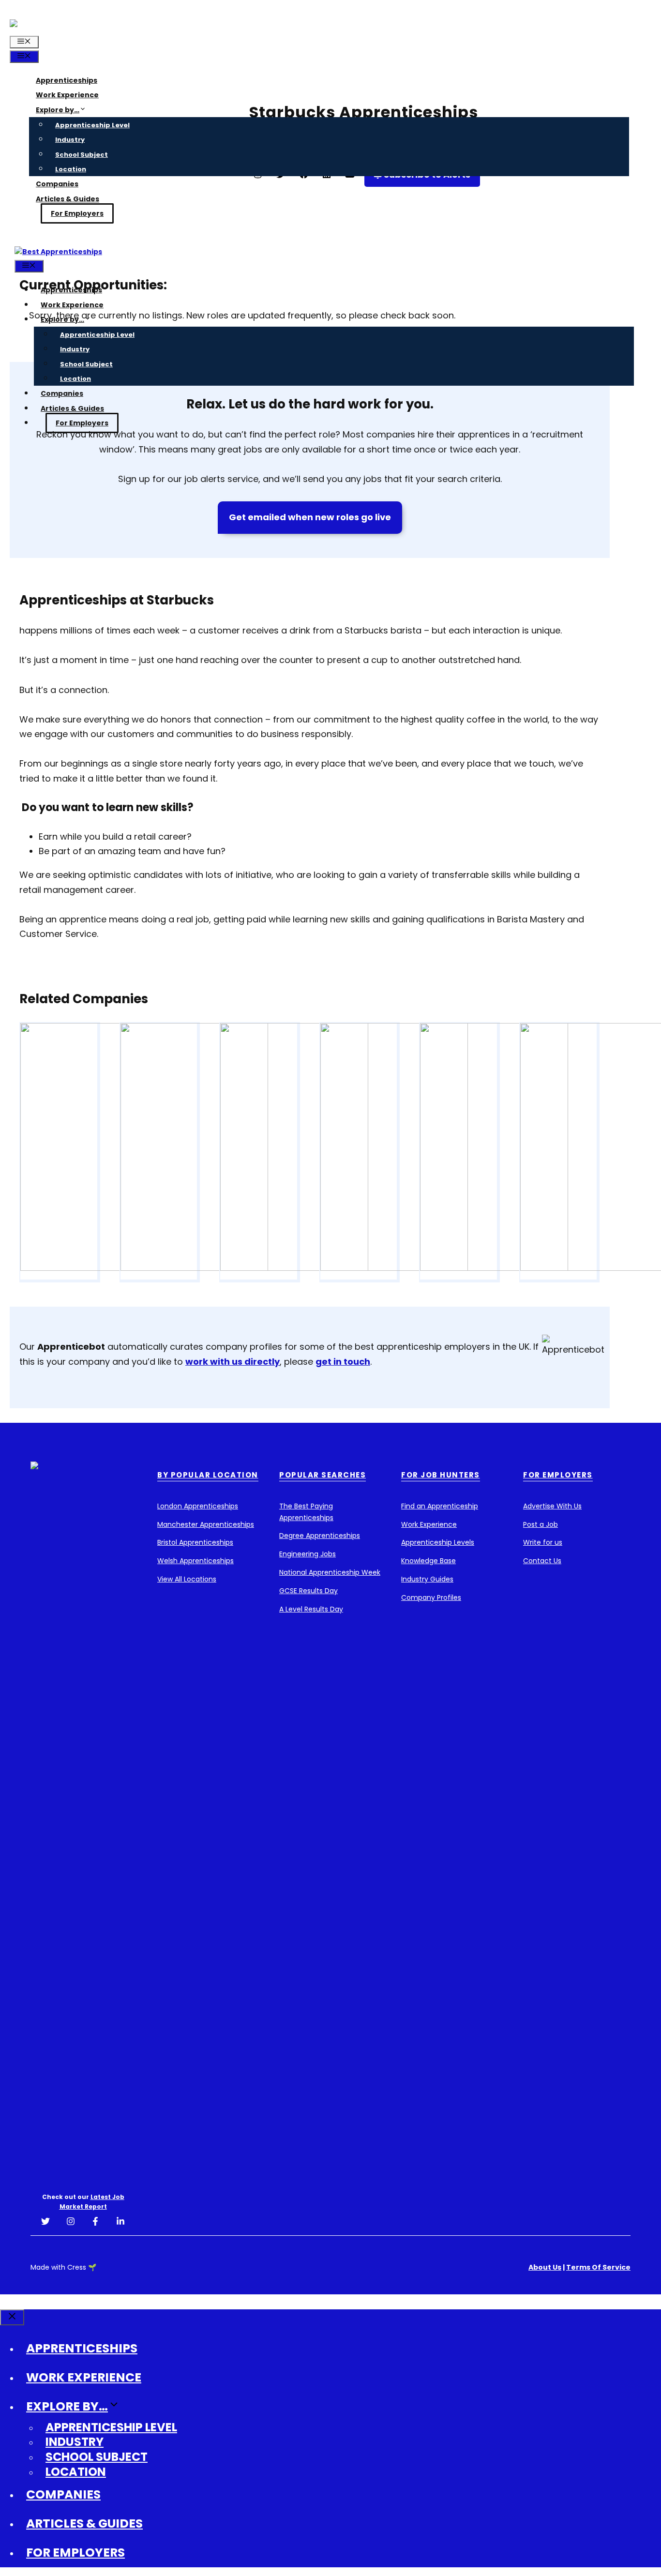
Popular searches (323, 1475)
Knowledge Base (428, 1561)
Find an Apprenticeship (440, 1506)
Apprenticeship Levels (438, 1542)
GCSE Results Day (308, 1591)
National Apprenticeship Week (330, 1572)
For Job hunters (441, 1475)
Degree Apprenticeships (320, 1536)
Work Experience (67, 95)
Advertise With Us (552, 1506)
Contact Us (542, 1561)
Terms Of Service (598, 2267)
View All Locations (187, 1579)
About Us (545, 2267)
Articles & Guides (68, 199)
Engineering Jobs (308, 1554)
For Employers (77, 213)
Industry (70, 140)
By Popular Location (208, 1475)
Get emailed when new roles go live (310, 517)
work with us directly (233, 1362)
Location (71, 169)
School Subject (82, 155)
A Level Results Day (311, 1609)
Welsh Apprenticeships (195, 1561)
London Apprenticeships (198, 1506)
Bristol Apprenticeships (195, 1542)
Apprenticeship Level (92, 125)
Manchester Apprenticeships (206, 1524)
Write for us (543, 1542)
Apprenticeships (67, 80)
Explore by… (58, 110)
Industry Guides (427, 1579)
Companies (57, 184)
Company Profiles (431, 1597)
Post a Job (541, 1524)
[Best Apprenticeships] (58, 252)
